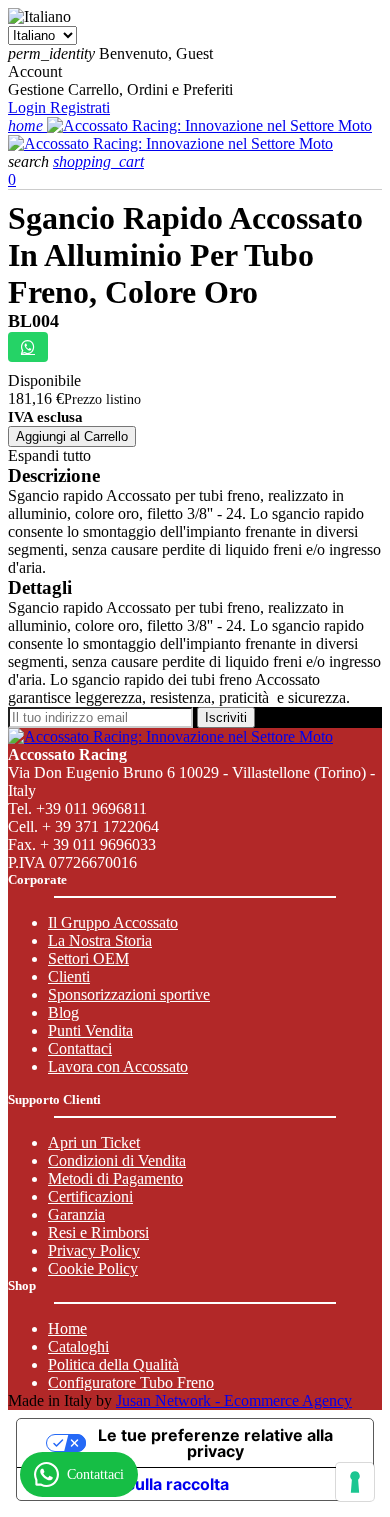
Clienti (69, 976)
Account (35, 71)
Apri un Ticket (94, 1142)
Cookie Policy (93, 1268)
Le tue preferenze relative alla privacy (215, 1443)
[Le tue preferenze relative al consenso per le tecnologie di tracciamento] (355, 1482)
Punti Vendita (90, 1030)
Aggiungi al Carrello (72, 436)
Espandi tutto (49, 455)
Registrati (80, 107)
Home (67, 1328)
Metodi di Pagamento (115, 1178)
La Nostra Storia (100, 940)
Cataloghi (78, 1346)
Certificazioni (90, 1196)
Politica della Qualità (113, 1364)
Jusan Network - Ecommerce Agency (234, 1400)
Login (29, 107)
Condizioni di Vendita (117, 1160)
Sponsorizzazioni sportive (129, 994)
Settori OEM (88, 958)
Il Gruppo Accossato (113, 922)
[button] (30, 161)
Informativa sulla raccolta (131, 1484)
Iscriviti (226, 717)
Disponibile (44, 380)
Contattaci (80, 1048)
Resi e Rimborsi (98, 1232)
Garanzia (76, 1214)
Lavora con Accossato (118, 1066)
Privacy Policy (94, 1250)
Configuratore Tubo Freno (131, 1382)
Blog (63, 1012)
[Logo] (209, 125)
